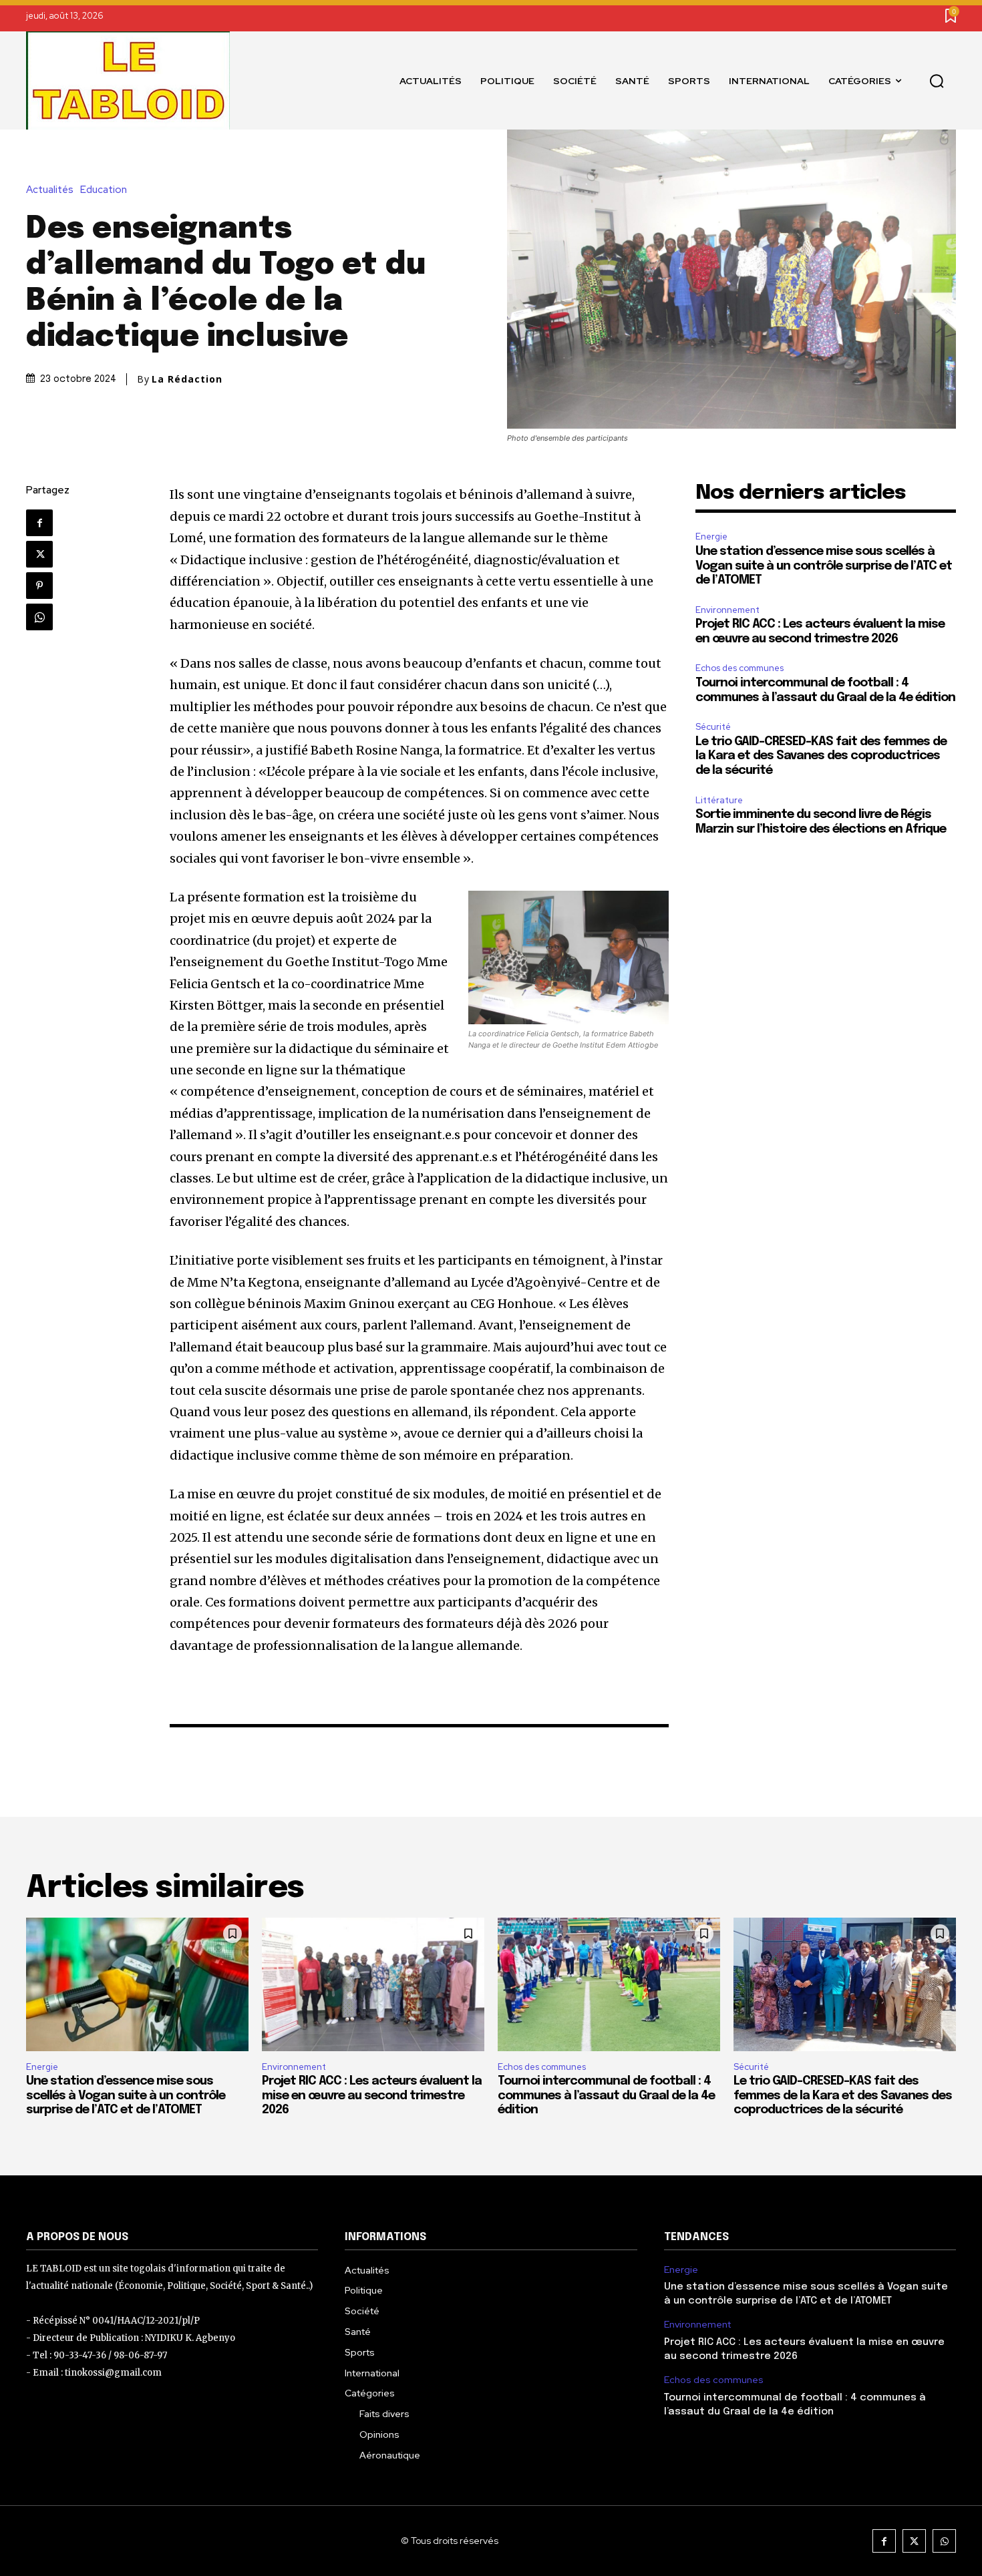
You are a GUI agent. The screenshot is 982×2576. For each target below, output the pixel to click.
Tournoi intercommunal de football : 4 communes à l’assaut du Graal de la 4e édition (606, 2096)
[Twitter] (39, 554)
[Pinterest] (39, 586)
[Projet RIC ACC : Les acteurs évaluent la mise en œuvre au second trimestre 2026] (373, 1984)
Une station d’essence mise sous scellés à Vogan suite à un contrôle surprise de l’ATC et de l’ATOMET (824, 566)
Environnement (727, 610)
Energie (711, 536)
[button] (937, 81)
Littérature (719, 800)
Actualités (50, 190)
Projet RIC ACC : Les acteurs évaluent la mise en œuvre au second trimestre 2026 (372, 2096)
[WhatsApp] (39, 617)
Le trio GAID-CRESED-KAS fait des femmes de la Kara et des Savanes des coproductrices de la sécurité (821, 756)
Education (104, 190)
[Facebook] (39, 523)
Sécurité (713, 727)
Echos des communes (740, 668)
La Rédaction (187, 379)
